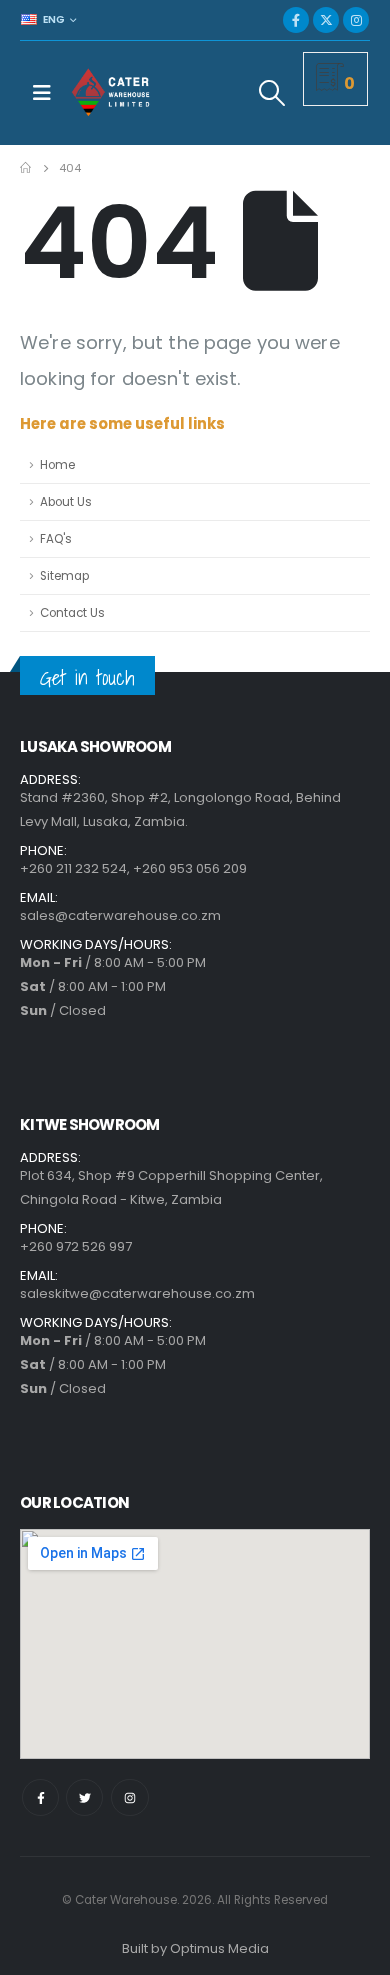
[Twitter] (84, 1797)
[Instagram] (356, 20)
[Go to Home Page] (25, 168)
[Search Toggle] (272, 93)
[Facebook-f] (40, 1797)
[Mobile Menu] (42, 93)
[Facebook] (296, 20)
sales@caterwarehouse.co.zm (120, 915)
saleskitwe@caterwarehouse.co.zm (137, 1293)
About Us (66, 502)
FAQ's (56, 539)
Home (57, 465)
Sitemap (64, 576)
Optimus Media (219, 1948)
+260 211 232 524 (73, 868)
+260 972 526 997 (76, 1246)
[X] (326, 20)
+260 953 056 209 (190, 868)
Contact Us (72, 613)
